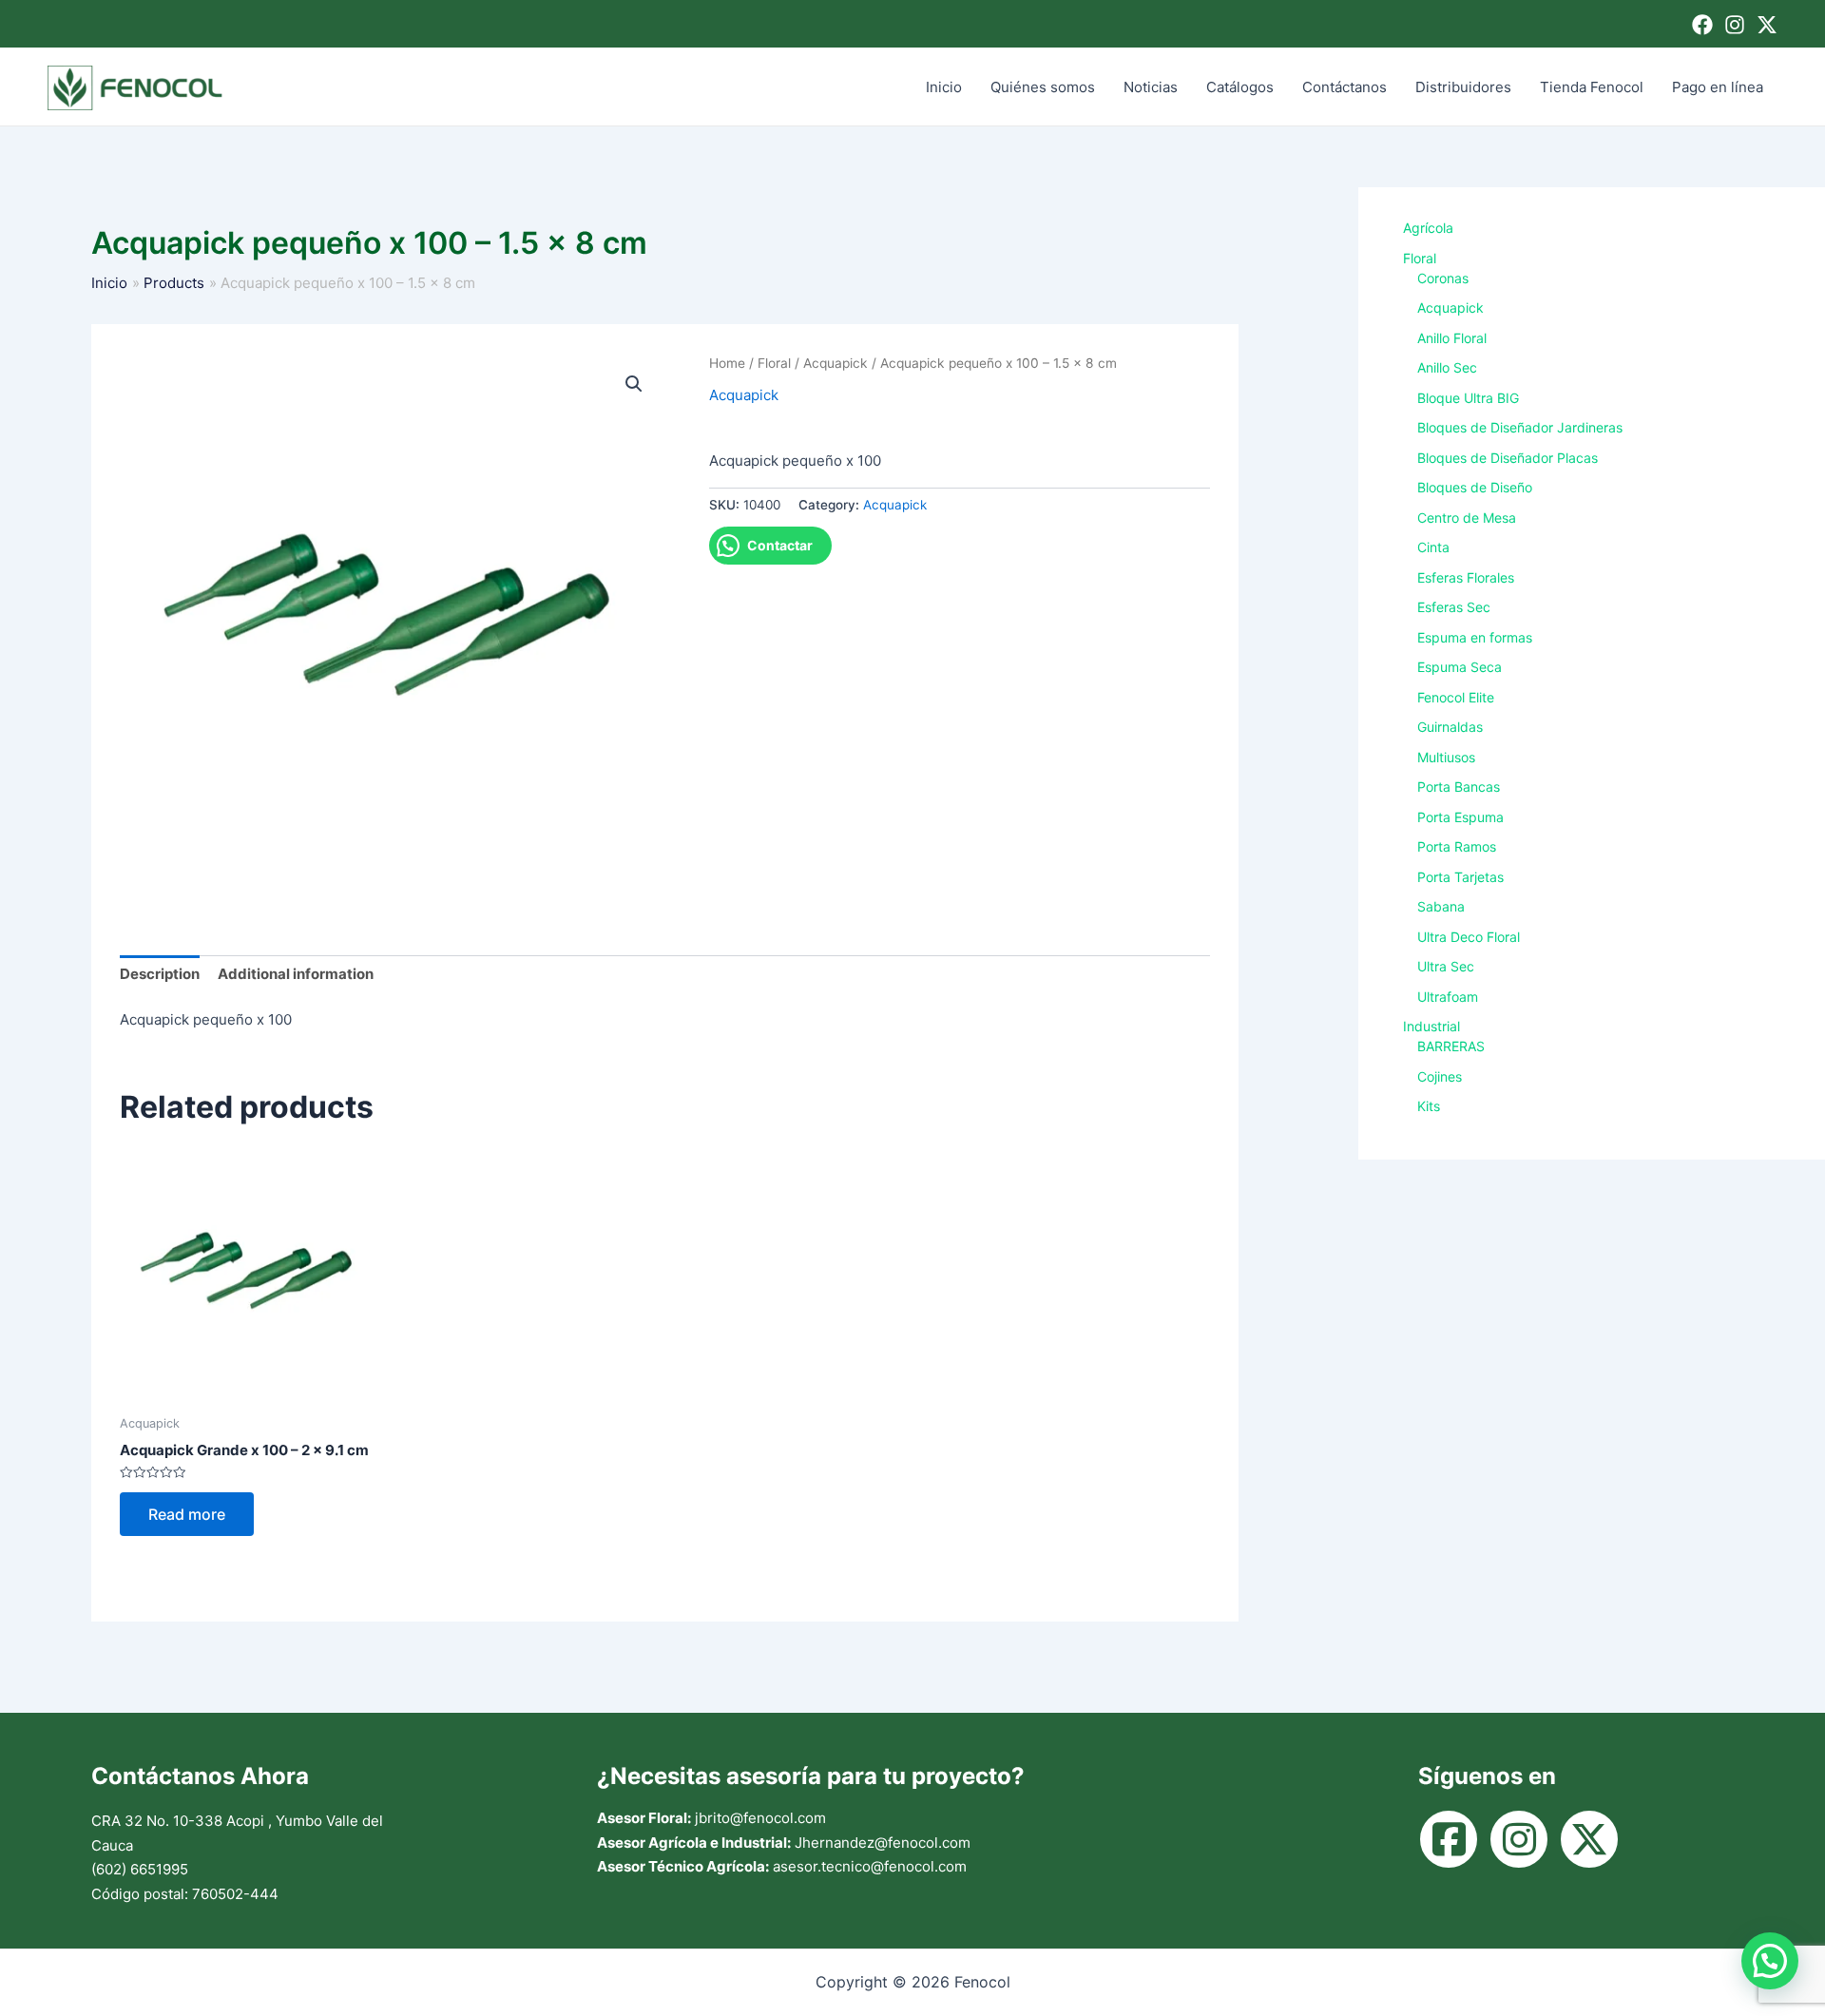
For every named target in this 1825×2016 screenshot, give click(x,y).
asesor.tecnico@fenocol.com (870, 1866)
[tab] (160, 975)
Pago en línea (1718, 87)
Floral (774, 363)
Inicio (944, 87)
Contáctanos (1345, 87)
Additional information (296, 974)
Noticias (1151, 87)
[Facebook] (1702, 25)
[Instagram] (1735, 25)
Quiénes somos (1043, 87)
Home (727, 363)
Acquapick (836, 363)
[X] (1767, 25)
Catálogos (1240, 87)
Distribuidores (1463, 87)
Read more (187, 1514)
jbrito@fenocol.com (760, 1818)
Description (160, 974)
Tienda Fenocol (1592, 87)
